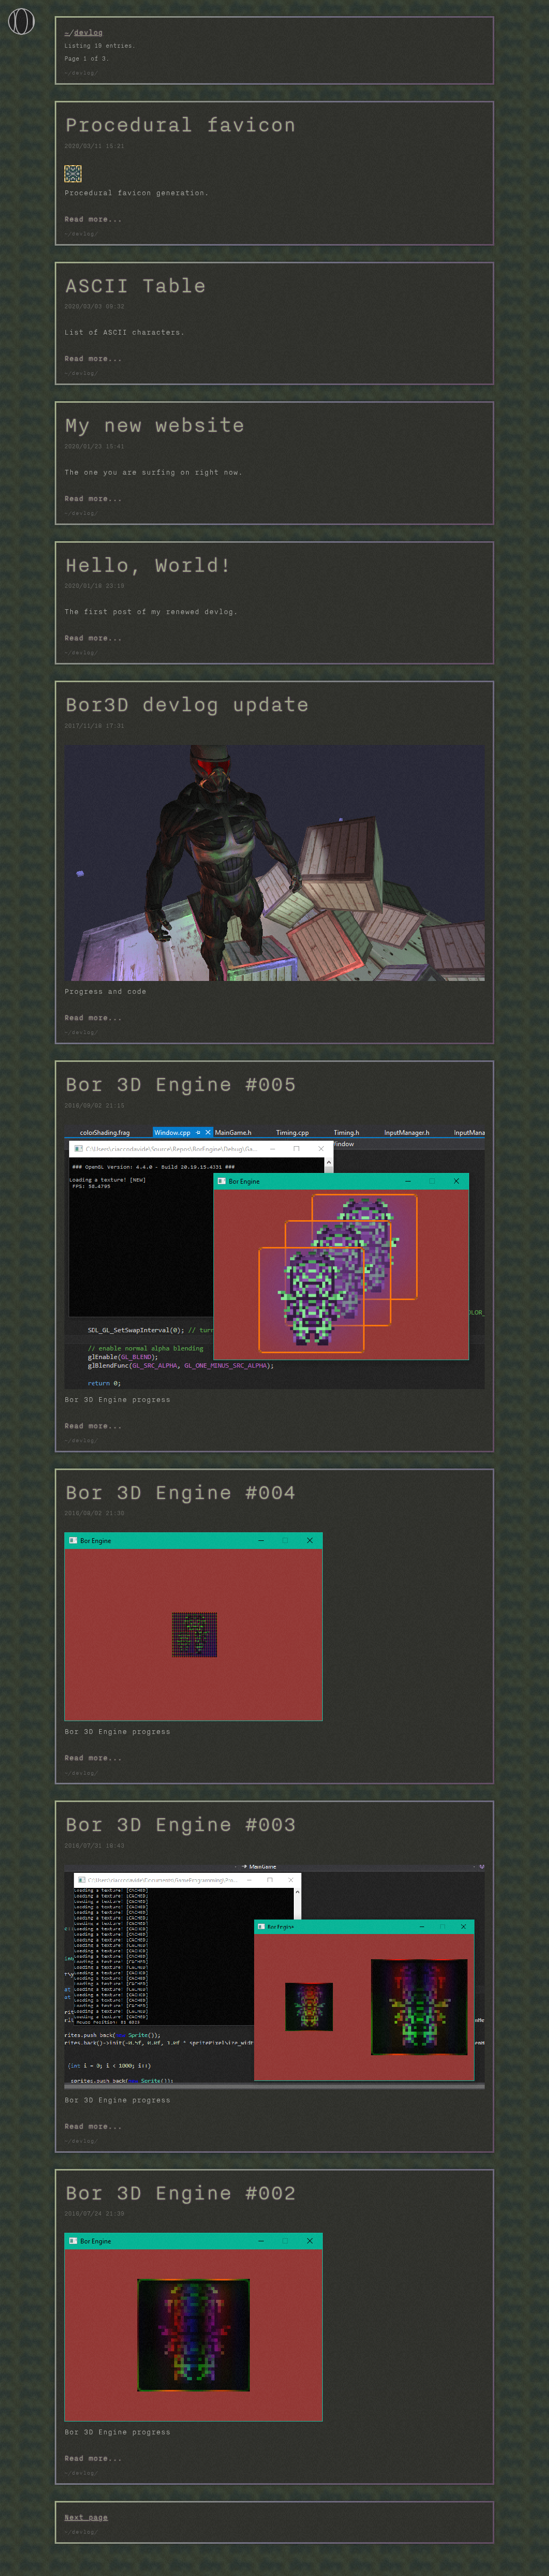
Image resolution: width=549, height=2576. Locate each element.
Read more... (93, 219)
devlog (88, 32)
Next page (86, 2517)
